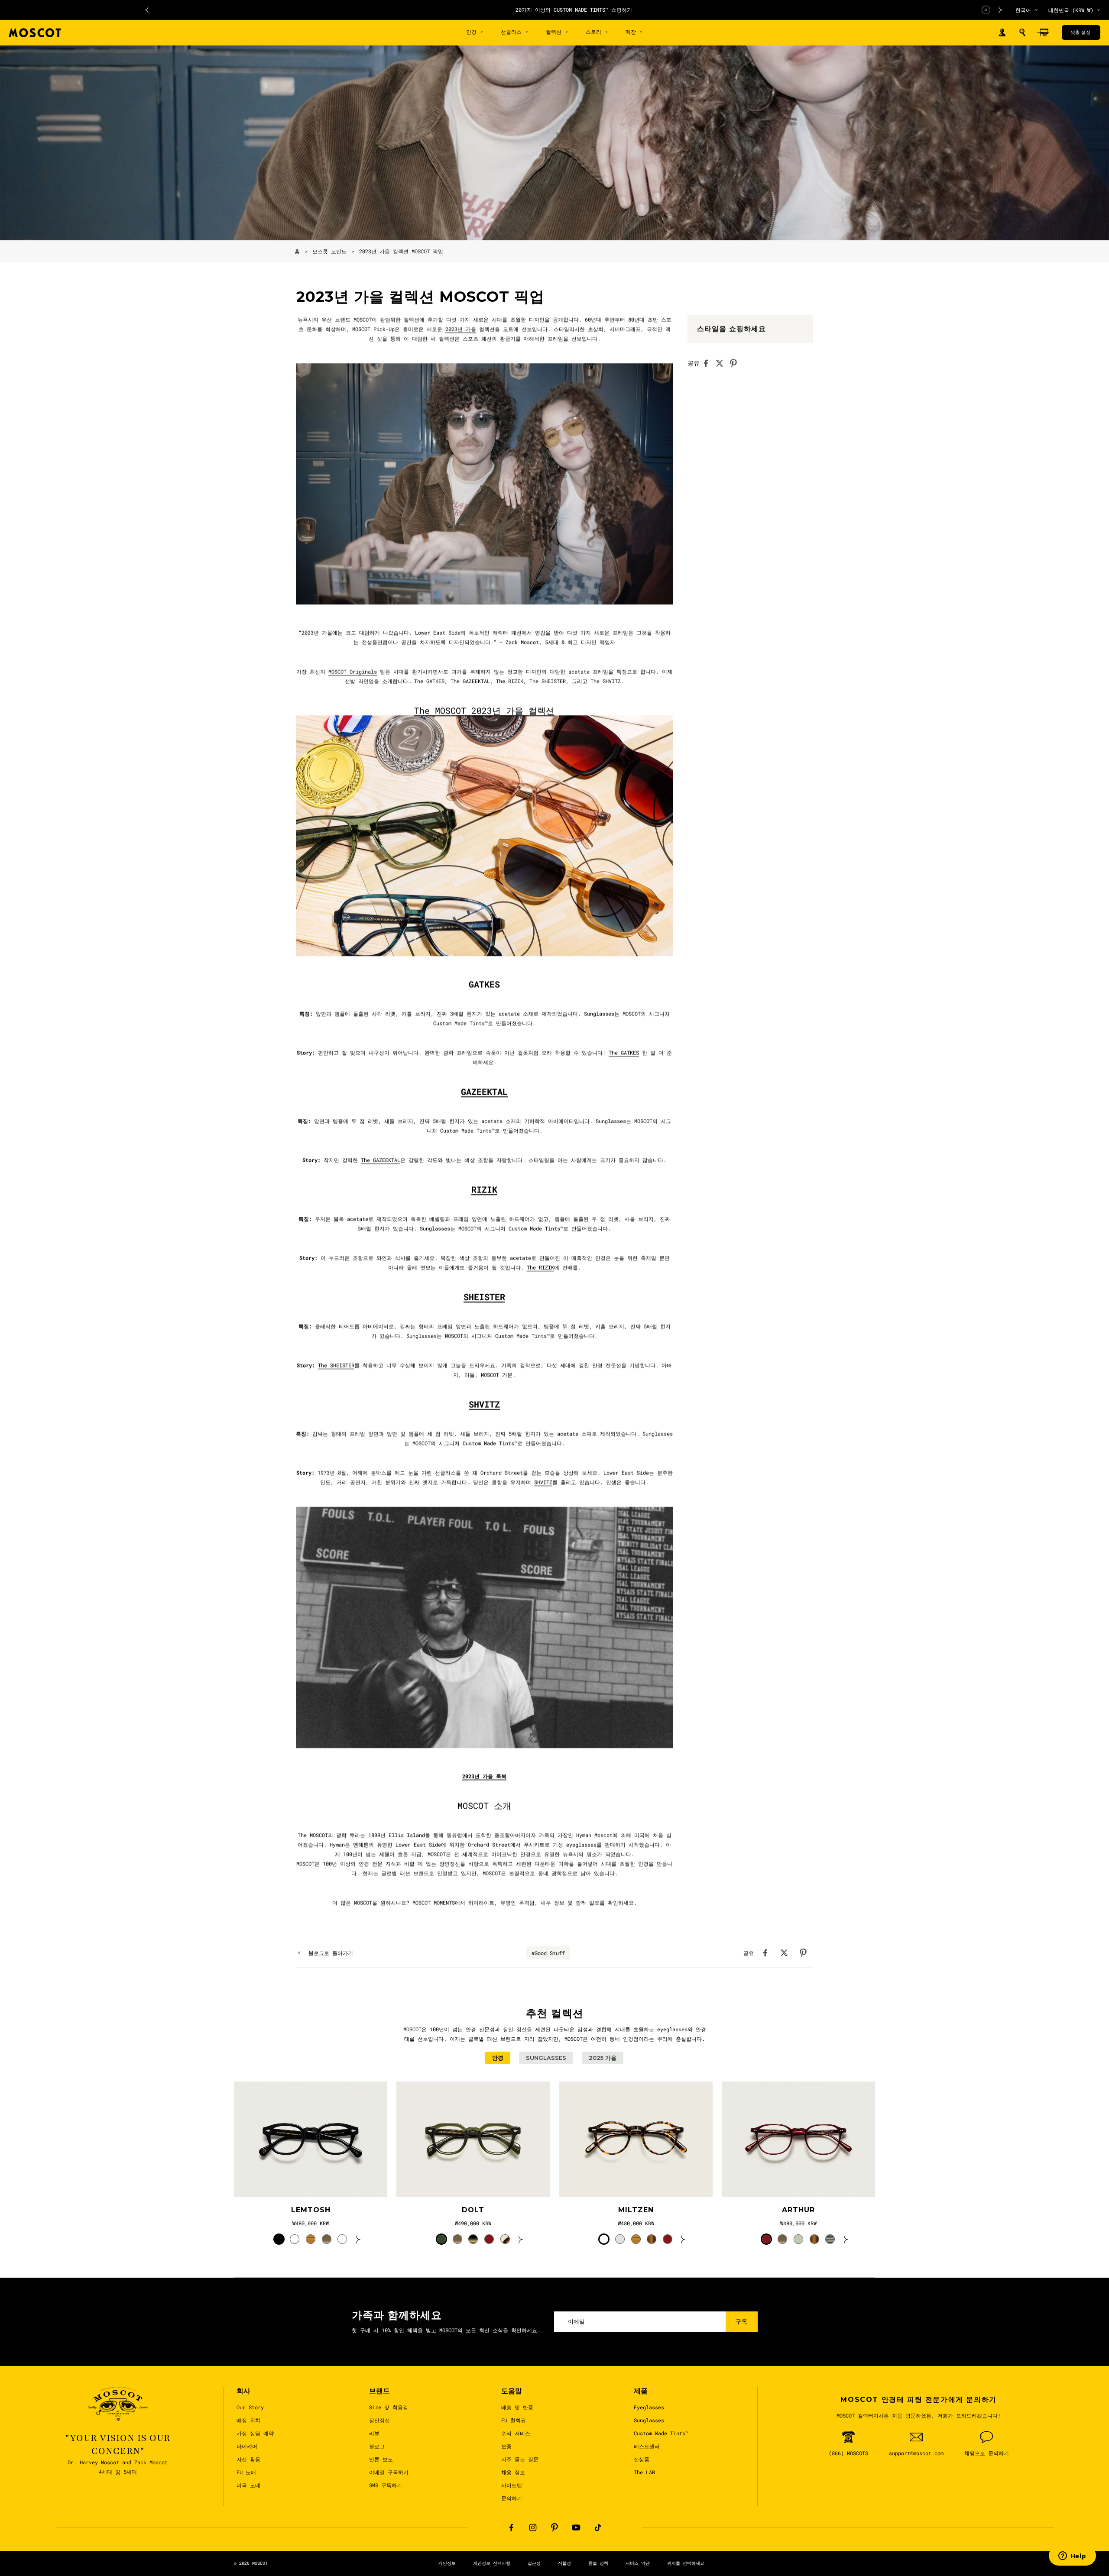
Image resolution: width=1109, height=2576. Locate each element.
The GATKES (624, 1053)
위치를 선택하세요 (686, 2563)
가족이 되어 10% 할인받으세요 (574, 10)
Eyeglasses (649, 2407)
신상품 (642, 2459)
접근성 (534, 2563)
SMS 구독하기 (386, 2485)
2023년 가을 (461, 329)
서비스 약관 (638, 2563)
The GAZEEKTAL (381, 1160)
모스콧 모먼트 (329, 251)
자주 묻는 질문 (520, 2459)
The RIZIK (540, 1267)
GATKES (484, 984)
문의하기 (512, 2498)
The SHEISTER (336, 1365)
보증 (506, 2446)
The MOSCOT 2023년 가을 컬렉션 (484, 711)
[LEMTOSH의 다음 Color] (358, 2239)
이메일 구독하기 (389, 2472)
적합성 (564, 2563)
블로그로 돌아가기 (331, 1953)
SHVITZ (543, 1482)
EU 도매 (246, 2472)
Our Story (250, 2407)
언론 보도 (381, 2459)
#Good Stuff (548, 1953)
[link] (311, 2139)
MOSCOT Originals (353, 672)
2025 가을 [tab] (603, 2058)
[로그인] (1002, 33)
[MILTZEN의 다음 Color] (683, 2239)
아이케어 (247, 2446)
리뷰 (374, 2433)
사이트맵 (512, 2485)
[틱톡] (598, 2528)
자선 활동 (248, 2459)
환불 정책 (598, 2563)
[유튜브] (576, 2528)
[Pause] (986, 10)
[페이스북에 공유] (708, 363)
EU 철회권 (514, 2420)
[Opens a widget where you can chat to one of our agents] (1072, 2557)
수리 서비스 (516, 2433)
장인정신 (379, 2420)
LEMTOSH (311, 2210)
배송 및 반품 (517, 2407)
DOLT (473, 2210)
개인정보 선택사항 (492, 2563)
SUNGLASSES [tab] (546, 2058)
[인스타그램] (533, 2528)
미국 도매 (248, 2485)
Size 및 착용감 (389, 2407)
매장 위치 (248, 2420)
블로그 (377, 2446)
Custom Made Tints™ (661, 2433)
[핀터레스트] (554, 2528)
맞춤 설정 (1081, 32)
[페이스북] (511, 2528)
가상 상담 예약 (255, 2433)
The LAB (644, 2472)
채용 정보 (513, 2472)
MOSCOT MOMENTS (434, 1903)
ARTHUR (798, 2210)
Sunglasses (649, 2420)
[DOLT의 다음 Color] (521, 2239)
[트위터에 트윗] (722, 363)
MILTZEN (636, 2210)
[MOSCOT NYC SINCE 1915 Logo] (35, 33)
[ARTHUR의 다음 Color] (846, 2239)
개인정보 (447, 2563)
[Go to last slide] (146, 10)
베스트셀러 (647, 2446)
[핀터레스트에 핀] (736, 363)
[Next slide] (1001, 10)
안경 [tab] (498, 2058)
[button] (1022, 32)
